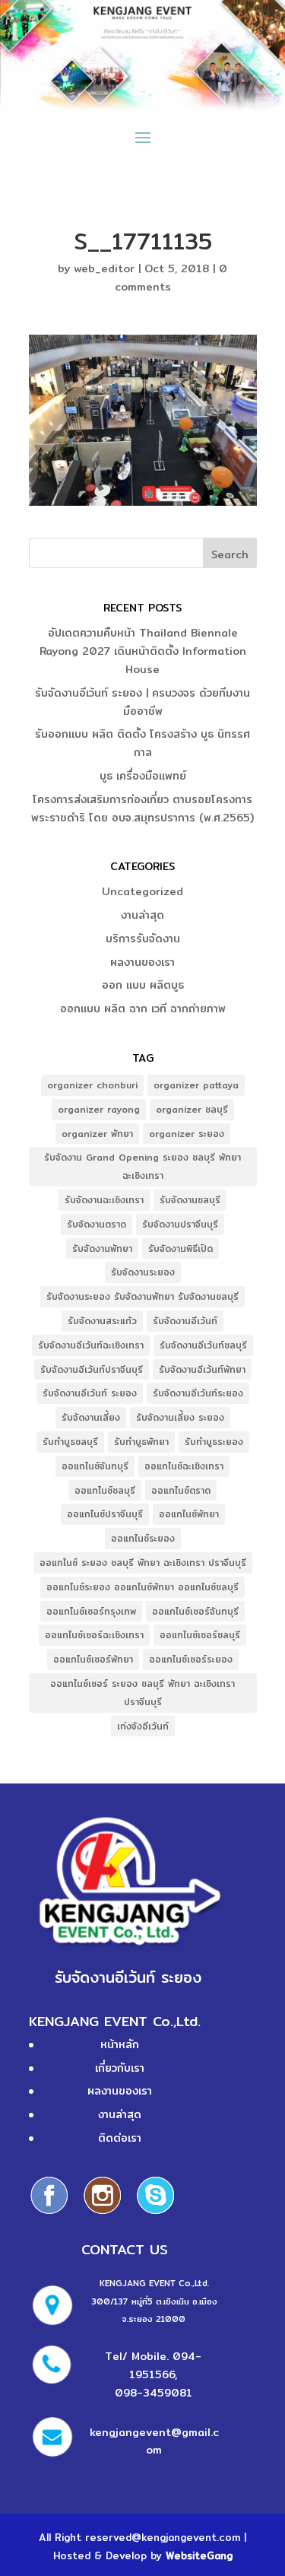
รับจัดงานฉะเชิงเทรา (104, 1200)
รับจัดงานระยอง (143, 1272)
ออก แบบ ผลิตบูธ (143, 985)
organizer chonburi (92, 1085)
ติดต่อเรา (120, 2138)
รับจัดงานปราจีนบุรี (180, 1224)
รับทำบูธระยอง (214, 1442)
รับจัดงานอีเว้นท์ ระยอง (90, 1393)
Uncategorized (142, 891)
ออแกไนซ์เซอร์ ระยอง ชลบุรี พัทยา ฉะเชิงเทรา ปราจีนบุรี (142, 1693)
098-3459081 (154, 2393)
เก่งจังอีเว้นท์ (143, 1726)
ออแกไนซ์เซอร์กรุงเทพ (91, 1611)
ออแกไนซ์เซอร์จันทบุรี (195, 1611)
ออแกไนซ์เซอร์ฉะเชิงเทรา (94, 1635)
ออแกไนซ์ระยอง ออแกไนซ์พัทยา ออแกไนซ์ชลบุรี (142, 1587)
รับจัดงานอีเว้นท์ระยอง (198, 1393)
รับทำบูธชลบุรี (70, 1442)
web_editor (104, 268)
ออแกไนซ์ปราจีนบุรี (105, 1514)
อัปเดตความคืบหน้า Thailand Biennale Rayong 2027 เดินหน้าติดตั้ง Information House (143, 651)
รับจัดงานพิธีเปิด (180, 1248)
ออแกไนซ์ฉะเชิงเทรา (184, 1466)
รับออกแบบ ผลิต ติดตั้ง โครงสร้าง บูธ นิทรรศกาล (142, 743)
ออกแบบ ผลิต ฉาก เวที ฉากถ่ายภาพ (143, 1008)
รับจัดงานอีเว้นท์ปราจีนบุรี (92, 1369)
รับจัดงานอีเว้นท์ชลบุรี (203, 1345)
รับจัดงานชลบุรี (190, 1200)
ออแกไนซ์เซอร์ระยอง (191, 1659)
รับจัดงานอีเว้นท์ (185, 1321)
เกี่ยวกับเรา (120, 2068)
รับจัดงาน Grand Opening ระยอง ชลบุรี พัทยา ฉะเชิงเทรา (142, 1166)
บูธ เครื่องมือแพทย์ (143, 776)
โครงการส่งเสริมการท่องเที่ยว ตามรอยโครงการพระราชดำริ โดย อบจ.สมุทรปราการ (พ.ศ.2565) (142, 808)
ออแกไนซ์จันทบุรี (95, 1466)
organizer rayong (99, 1109)
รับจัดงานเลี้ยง (91, 1417)
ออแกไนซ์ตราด (181, 1490)
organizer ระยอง (187, 1134)
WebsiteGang (199, 2555)
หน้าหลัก (120, 2044)
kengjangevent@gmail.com (154, 2441)
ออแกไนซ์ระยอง (143, 1538)
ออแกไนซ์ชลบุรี (105, 1490)
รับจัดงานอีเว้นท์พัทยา (202, 1369)
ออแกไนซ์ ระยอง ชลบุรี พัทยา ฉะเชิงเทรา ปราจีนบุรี (143, 1563)
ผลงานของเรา (142, 962)
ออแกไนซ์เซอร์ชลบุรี (200, 1635)
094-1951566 (165, 2365)
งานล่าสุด (142, 915)
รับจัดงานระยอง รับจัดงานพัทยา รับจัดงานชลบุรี (142, 1296)
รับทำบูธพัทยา (141, 1442)
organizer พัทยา (97, 1134)
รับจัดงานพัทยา (102, 1248)
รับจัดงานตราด (97, 1224)
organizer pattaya (196, 1085)
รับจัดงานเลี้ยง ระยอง (180, 1417)
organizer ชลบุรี (192, 1109)
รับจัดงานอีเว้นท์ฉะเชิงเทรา (91, 1345)
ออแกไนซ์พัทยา (189, 1514)
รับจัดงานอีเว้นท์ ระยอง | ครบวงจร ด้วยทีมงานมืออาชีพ (142, 702)
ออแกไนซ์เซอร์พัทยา (93, 1659)
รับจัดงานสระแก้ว (102, 1321)
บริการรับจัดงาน (143, 939)
